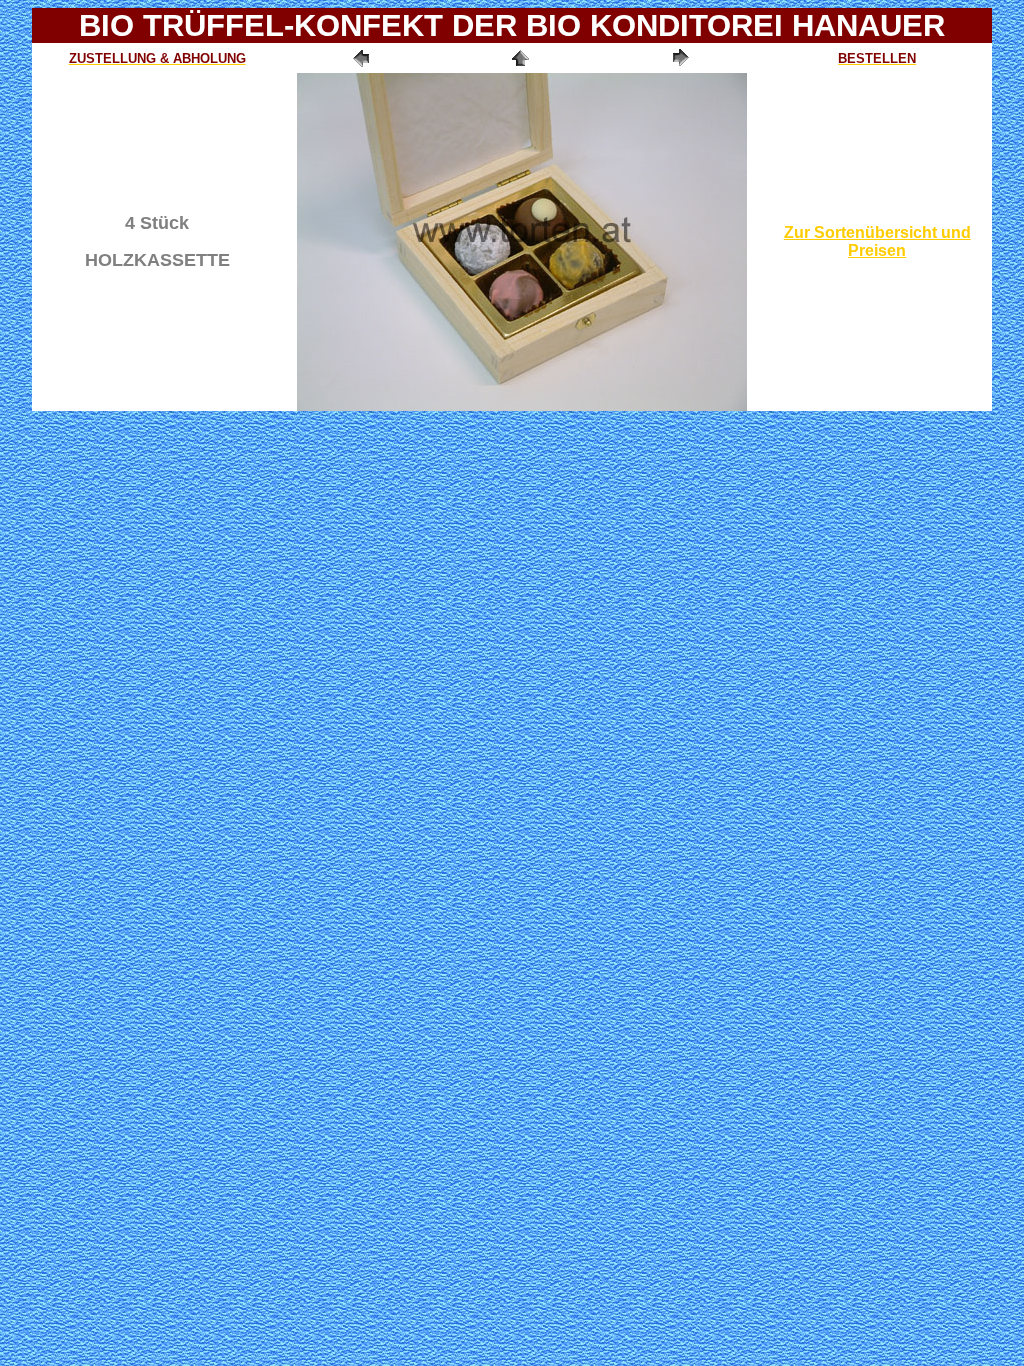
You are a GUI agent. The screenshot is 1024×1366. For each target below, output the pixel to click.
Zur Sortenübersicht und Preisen (877, 241)
